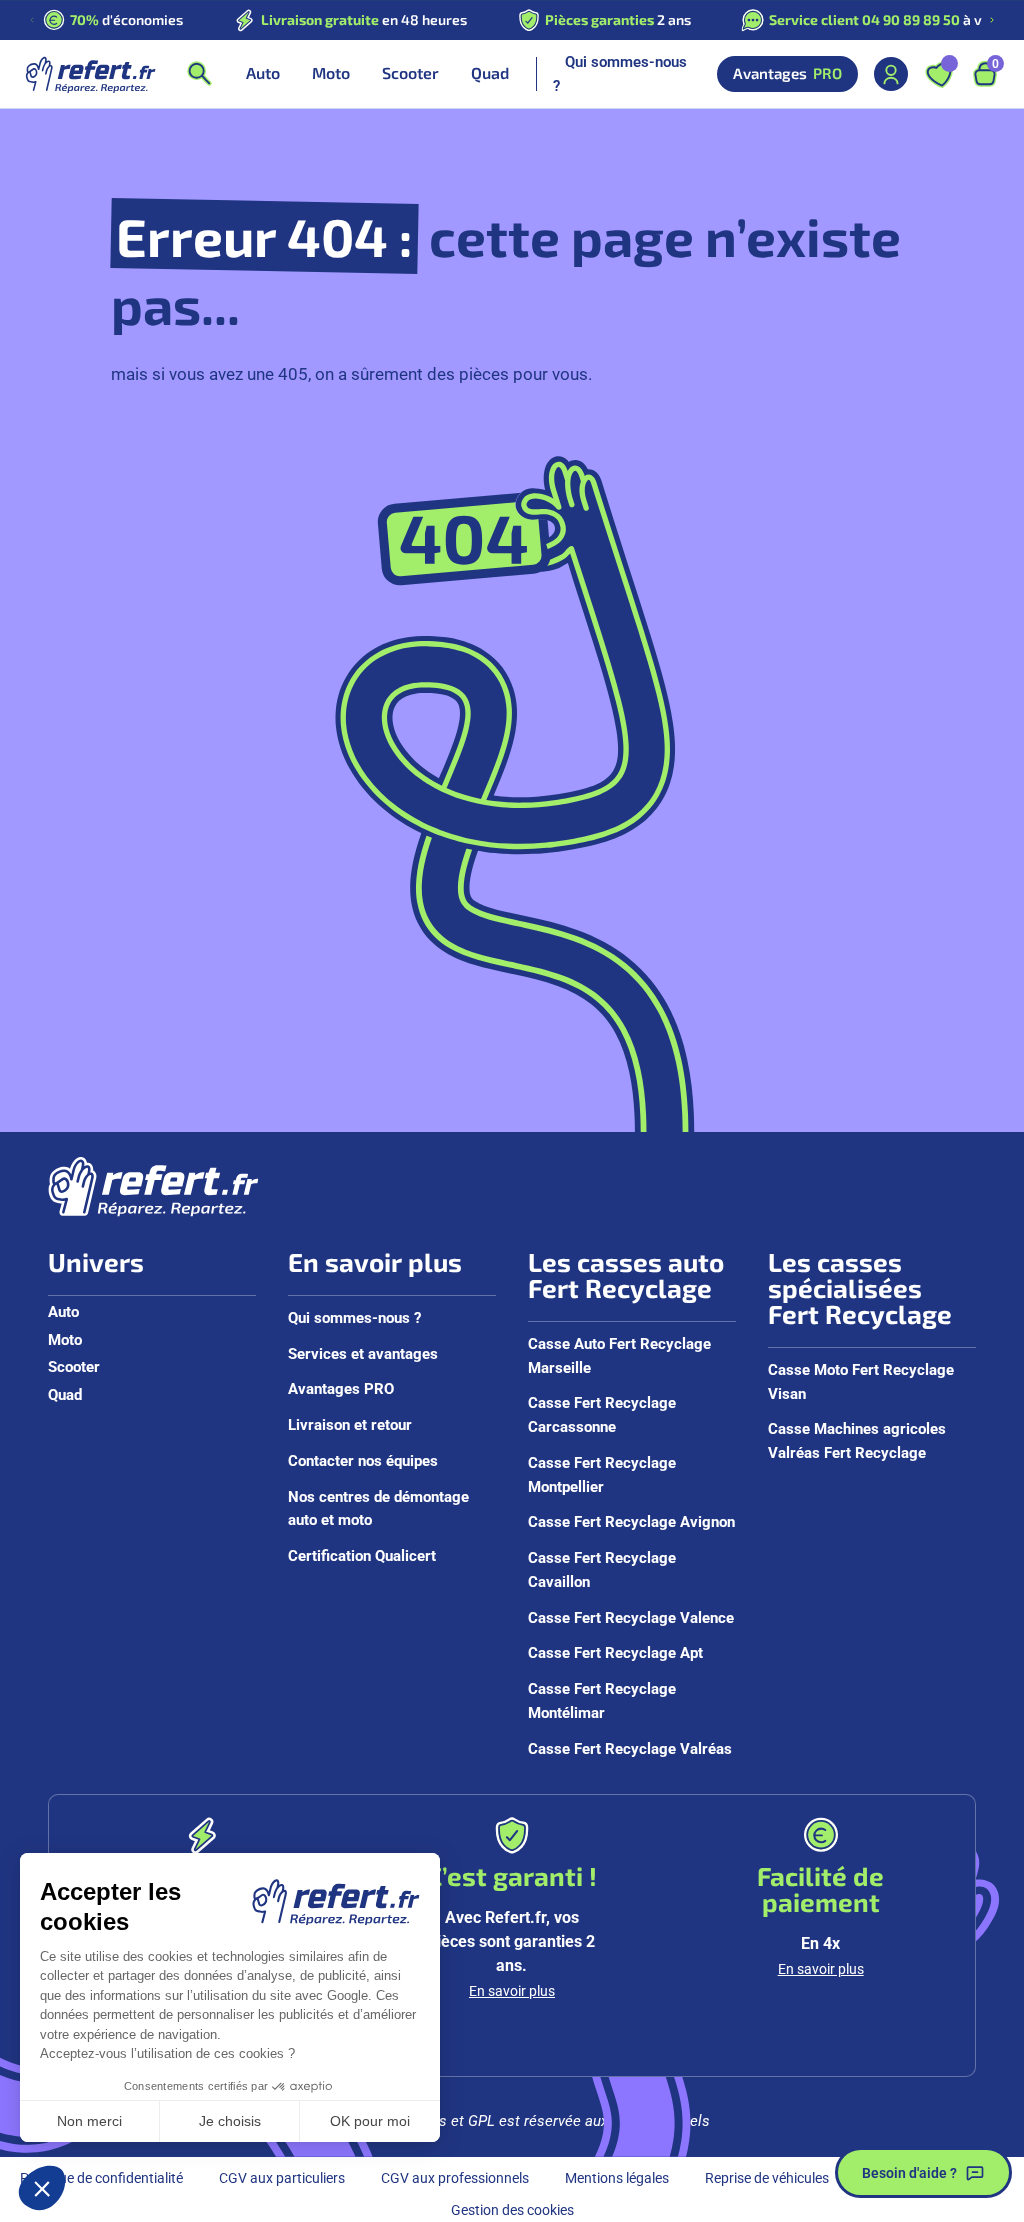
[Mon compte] (891, 74)
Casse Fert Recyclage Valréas (630, 1748)
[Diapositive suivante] (992, 20)
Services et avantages (363, 1353)
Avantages (787, 73)
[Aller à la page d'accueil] (90, 74)
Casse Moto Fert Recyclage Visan (861, 1381)
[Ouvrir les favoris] (939, 74)
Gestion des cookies (512, 2209)
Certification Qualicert (362, 1555)
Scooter (74, 1366)
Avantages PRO (341, 1388)
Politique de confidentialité (101, 2177)
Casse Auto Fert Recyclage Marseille (619, 1355)
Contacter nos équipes (363, 1460)
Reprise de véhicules (767, 2177)
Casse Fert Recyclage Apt (615, 1652)
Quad (65, 1394)
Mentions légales (617, 2177)
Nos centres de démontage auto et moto (378, 1508)
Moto (65, 1339)
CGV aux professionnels (455, 2177)
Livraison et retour (350, 1424)
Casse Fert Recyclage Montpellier (602, 1474)
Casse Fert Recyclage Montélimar (602, 1700)
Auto (63, 1311)
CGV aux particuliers (282, 2177)
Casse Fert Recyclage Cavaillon (602, 1569)
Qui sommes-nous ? (620, 73)
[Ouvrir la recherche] (199, 74)
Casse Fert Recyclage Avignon (631, 1521)
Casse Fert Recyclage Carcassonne (602, 1414)
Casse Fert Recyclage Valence (631, 1617)
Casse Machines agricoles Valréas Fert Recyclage (857, 1440)
